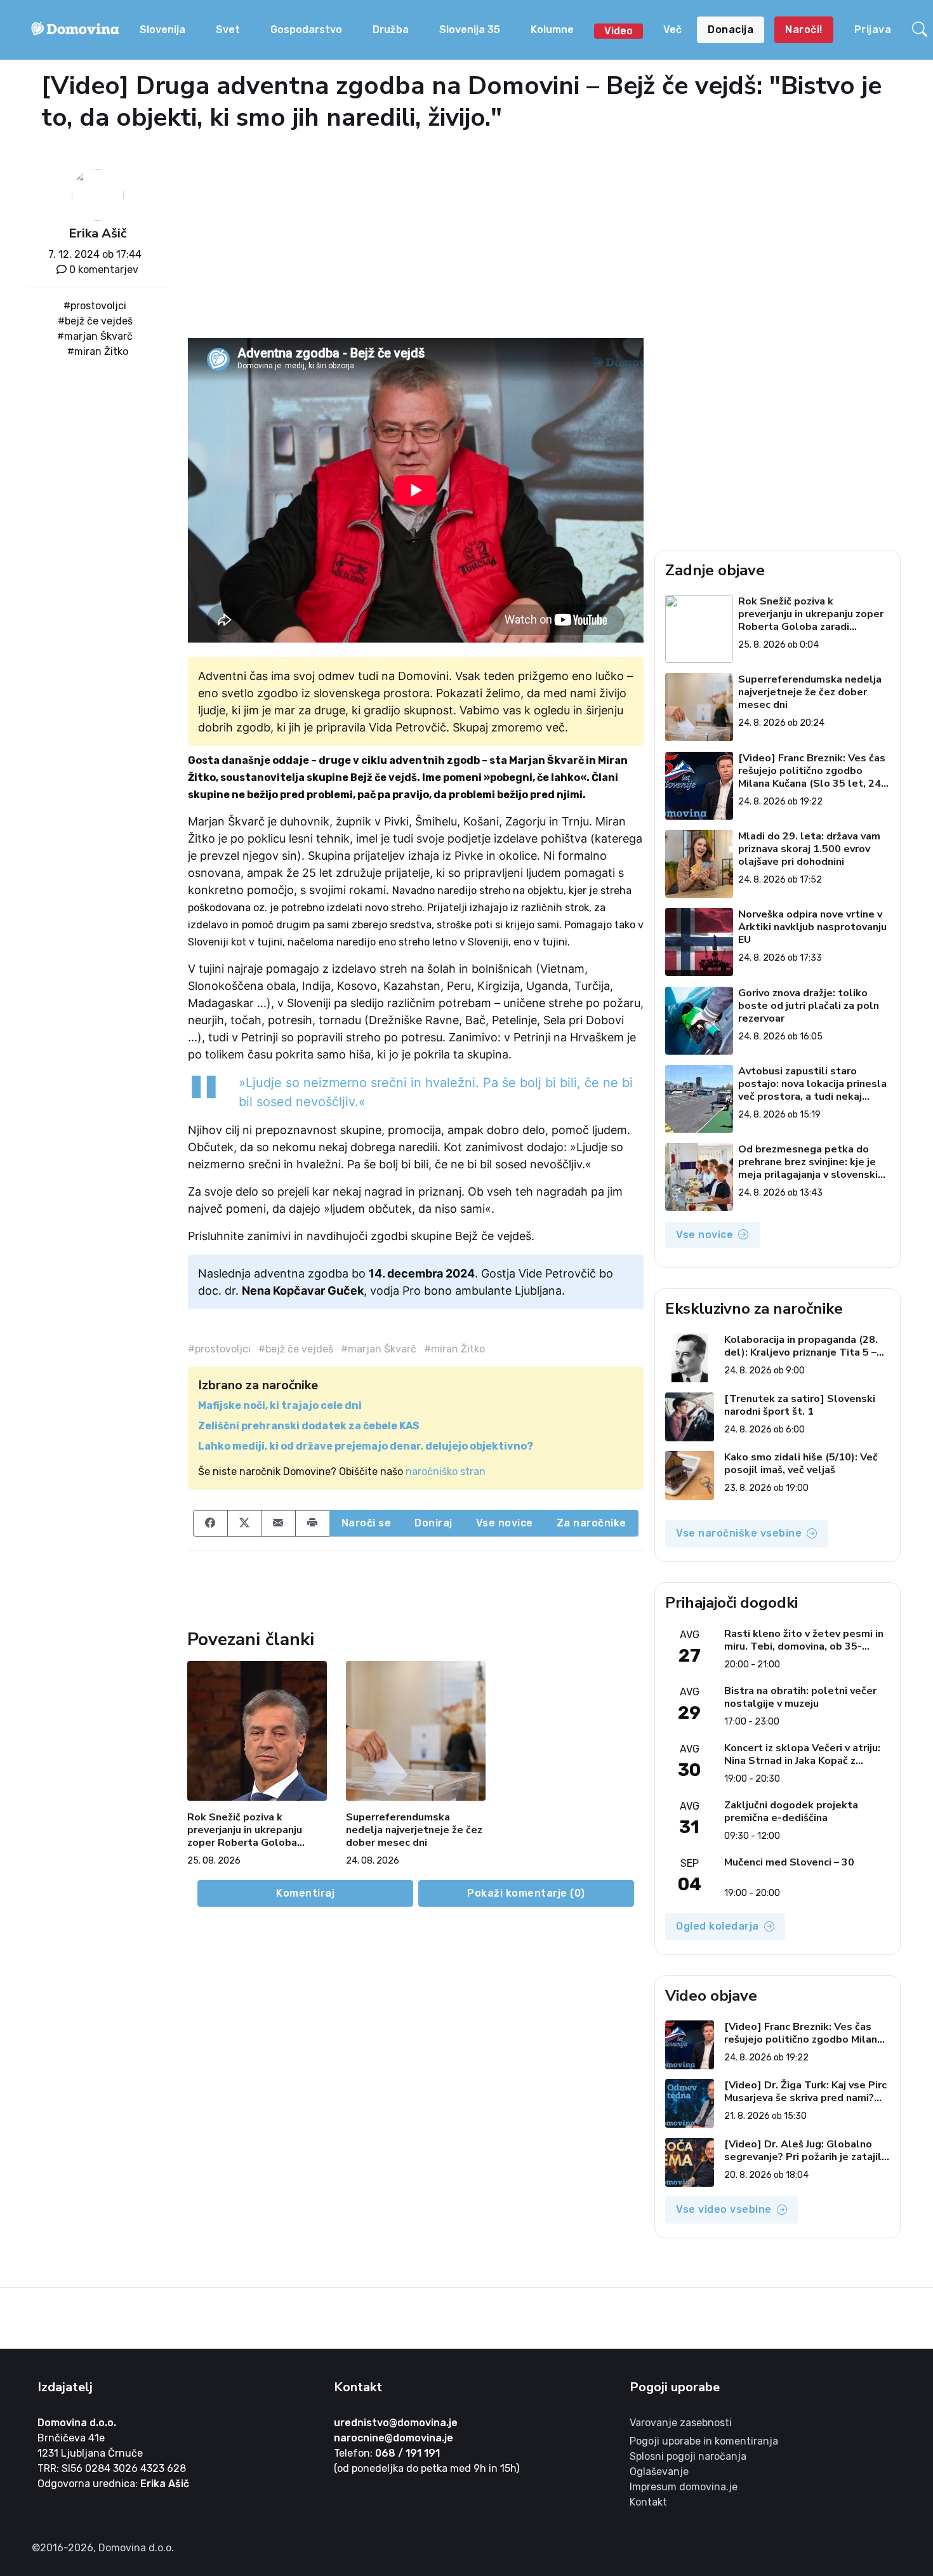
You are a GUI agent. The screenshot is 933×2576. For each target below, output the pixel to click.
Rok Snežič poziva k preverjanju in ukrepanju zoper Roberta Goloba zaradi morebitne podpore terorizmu (251, 1830)
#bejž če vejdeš (95, 321)
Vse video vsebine (724, 2209)
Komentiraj (305, 1893)
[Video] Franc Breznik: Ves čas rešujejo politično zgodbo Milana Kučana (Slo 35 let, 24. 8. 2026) (812, 771)
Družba (391, 30)
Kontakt (648, 2502)
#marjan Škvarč (95, 336)
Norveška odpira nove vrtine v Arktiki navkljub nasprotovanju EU (812, 927)
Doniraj (433, 1523)
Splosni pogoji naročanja (688, 2456)
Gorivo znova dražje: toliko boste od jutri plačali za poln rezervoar (809, 1006)
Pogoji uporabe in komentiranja (704, 2441)
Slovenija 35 (470, 30)
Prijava (873, 30)
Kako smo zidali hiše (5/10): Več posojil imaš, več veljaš (801, 1464)
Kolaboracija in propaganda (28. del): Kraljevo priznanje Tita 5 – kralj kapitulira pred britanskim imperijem (801, 1346)
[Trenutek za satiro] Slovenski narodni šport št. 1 (800, 1405)
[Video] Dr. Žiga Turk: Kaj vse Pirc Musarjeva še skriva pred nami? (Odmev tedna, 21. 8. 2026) (805, 2092)
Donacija (731, 30)
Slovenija (162, 30)
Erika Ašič (97, 233)
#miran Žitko (98, 351)
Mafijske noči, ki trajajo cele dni (280, 1405)
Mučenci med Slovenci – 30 (789, 1863)
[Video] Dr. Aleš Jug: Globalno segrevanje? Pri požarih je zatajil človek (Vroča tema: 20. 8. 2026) (803, 2151)
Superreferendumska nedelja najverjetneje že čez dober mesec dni (414, 1830)
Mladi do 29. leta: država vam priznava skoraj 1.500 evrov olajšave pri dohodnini (809, 849)
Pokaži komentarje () (526, 1893)
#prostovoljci (95, 306)
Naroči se (367, 1523)
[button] (920, 30)
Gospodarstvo (306, 30)
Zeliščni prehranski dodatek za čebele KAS (309, 1426)
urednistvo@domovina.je (396, 2423)
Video (619, 31)
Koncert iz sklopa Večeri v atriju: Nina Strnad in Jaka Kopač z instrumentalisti (802, 1754)
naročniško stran (446, 1472)
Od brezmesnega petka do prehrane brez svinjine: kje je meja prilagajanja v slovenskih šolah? (811, 1162)
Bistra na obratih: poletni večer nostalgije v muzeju (800, 1697)
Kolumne (552, 30)
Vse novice (505, 1523)
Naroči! (804, 30)
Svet (228, 30)
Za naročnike (592, 1523)
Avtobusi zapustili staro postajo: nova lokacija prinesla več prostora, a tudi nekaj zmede (812, 1084)
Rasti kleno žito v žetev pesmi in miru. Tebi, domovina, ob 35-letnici (804, 1640)
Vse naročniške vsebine (739, 1533)
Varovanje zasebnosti (681, 2423)
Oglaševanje (659, 2472)
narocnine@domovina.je (394, 2438)
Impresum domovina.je (684, 2487)
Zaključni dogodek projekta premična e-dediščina (791, 1812)
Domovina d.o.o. (77, 2423)
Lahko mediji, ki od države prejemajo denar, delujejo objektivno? (366, 1446)
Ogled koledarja (718, 1926)
